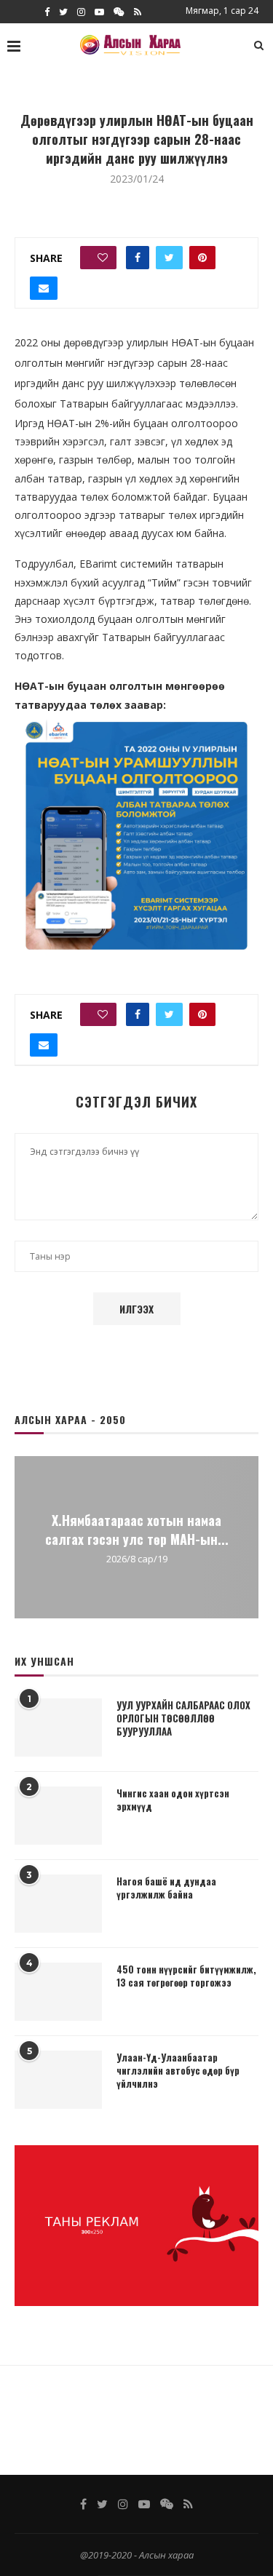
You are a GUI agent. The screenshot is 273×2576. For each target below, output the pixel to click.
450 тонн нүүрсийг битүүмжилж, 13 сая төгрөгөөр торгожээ (186, 1976)
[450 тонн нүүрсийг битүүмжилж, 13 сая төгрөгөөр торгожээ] (58, 1992)
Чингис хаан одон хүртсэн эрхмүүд (173, 1800)
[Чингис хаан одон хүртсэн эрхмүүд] (58, 1816)
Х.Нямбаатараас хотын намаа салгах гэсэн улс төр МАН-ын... (137, 1529)
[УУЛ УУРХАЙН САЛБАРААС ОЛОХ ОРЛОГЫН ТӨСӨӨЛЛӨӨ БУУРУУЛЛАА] (58, 1728)
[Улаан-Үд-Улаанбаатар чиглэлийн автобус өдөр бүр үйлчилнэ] (58, 2080)
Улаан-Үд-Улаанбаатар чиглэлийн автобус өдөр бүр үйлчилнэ (178, 2071)
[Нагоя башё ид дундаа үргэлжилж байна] (58, 1904)
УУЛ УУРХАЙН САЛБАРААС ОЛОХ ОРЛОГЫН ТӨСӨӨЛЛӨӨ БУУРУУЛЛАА (183, 1718)
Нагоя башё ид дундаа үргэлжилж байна (166, 1888)
